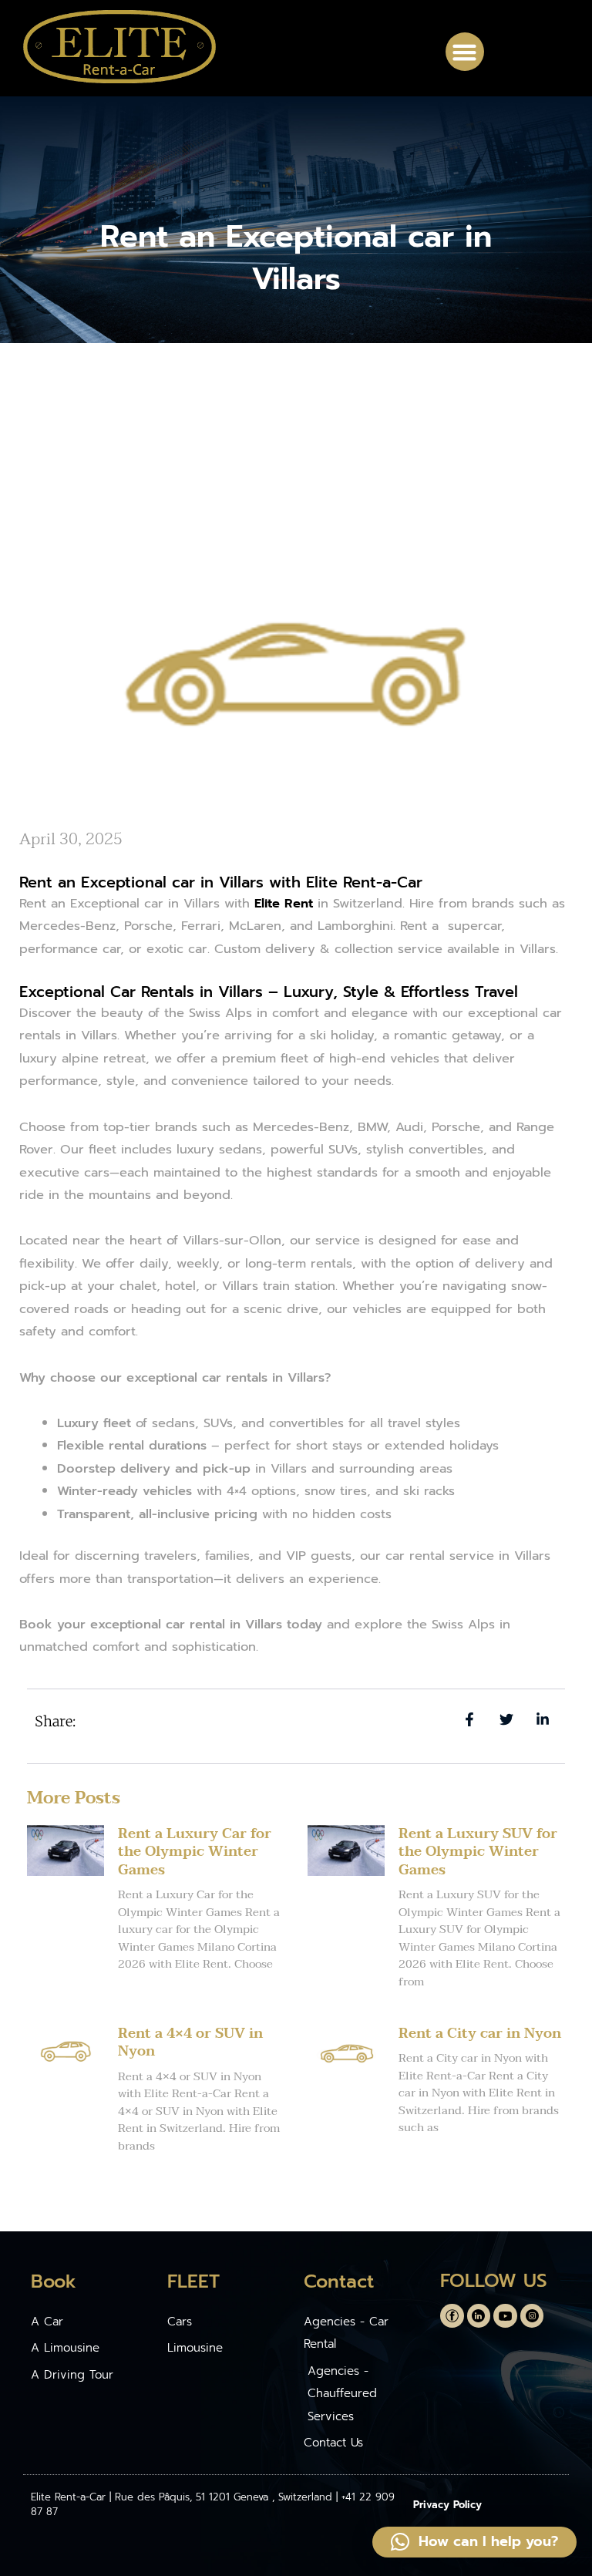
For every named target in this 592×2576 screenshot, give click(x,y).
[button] (465, 52)
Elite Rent (284, 903)
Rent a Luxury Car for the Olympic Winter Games (195, 1852)
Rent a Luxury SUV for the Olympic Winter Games (478, 1852)
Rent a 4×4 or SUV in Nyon (190, 2042)
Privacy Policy (447, 2505)
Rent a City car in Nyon (480, 2034)
